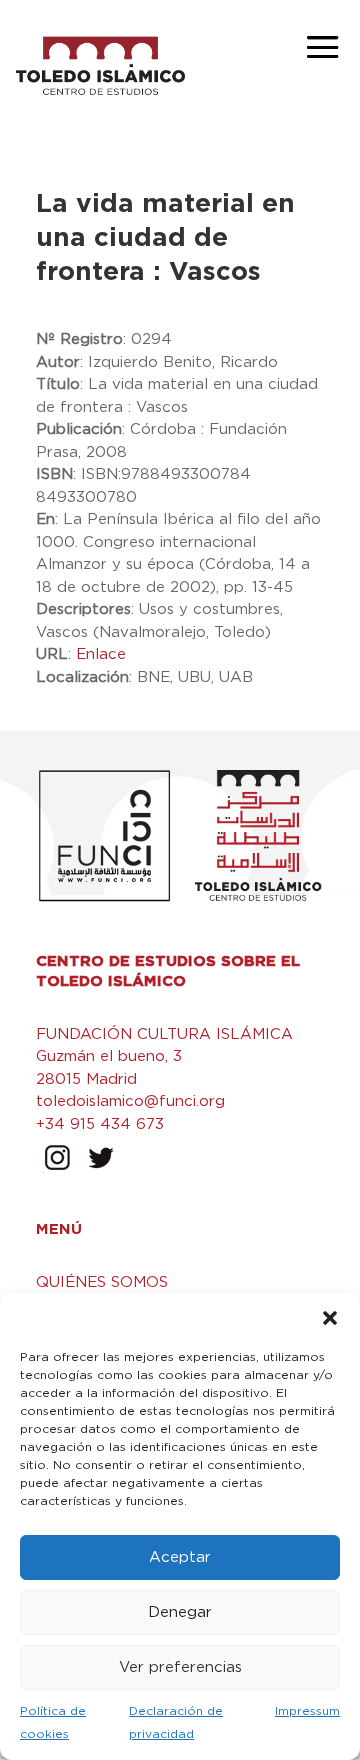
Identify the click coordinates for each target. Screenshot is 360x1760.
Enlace (101, 654)
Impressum (307, 1711)
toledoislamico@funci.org (130, 1101)
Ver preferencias (180, 1667)
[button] (330, 1318)
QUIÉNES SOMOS (102, 1282)
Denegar (180, 1612)
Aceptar (180, 1557)
